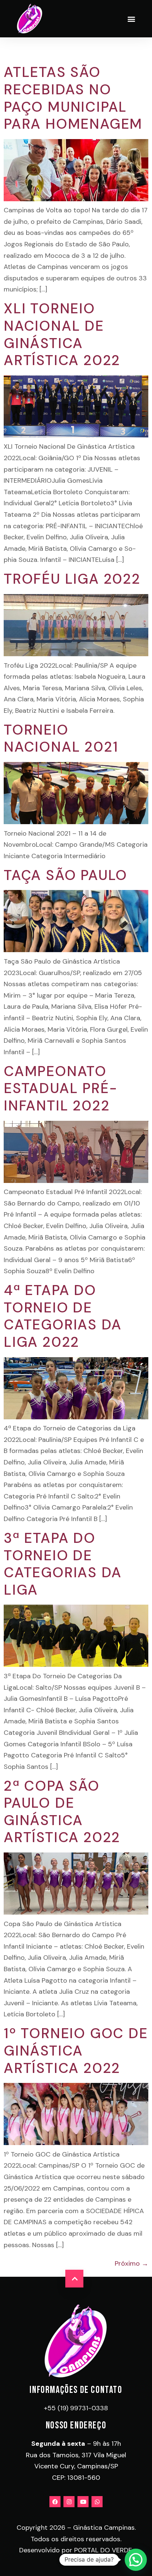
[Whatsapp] (97, 2502)
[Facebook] (55, 2502)
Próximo (132, 2263)
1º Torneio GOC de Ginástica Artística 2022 (76, 2051)
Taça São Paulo (65, 875)
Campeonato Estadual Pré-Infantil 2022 (61, 1088)
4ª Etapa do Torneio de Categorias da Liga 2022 (63, 1316)
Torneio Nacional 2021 (61, 739)
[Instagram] (69, 2502)
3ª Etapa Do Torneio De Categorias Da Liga (63, 1564)
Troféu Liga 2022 (72, 579)
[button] (131, 19)
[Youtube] (83, 2502)
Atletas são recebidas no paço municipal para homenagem (73, 98)
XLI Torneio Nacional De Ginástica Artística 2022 (62, 334)
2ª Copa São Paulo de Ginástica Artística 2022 (62, 1812)
